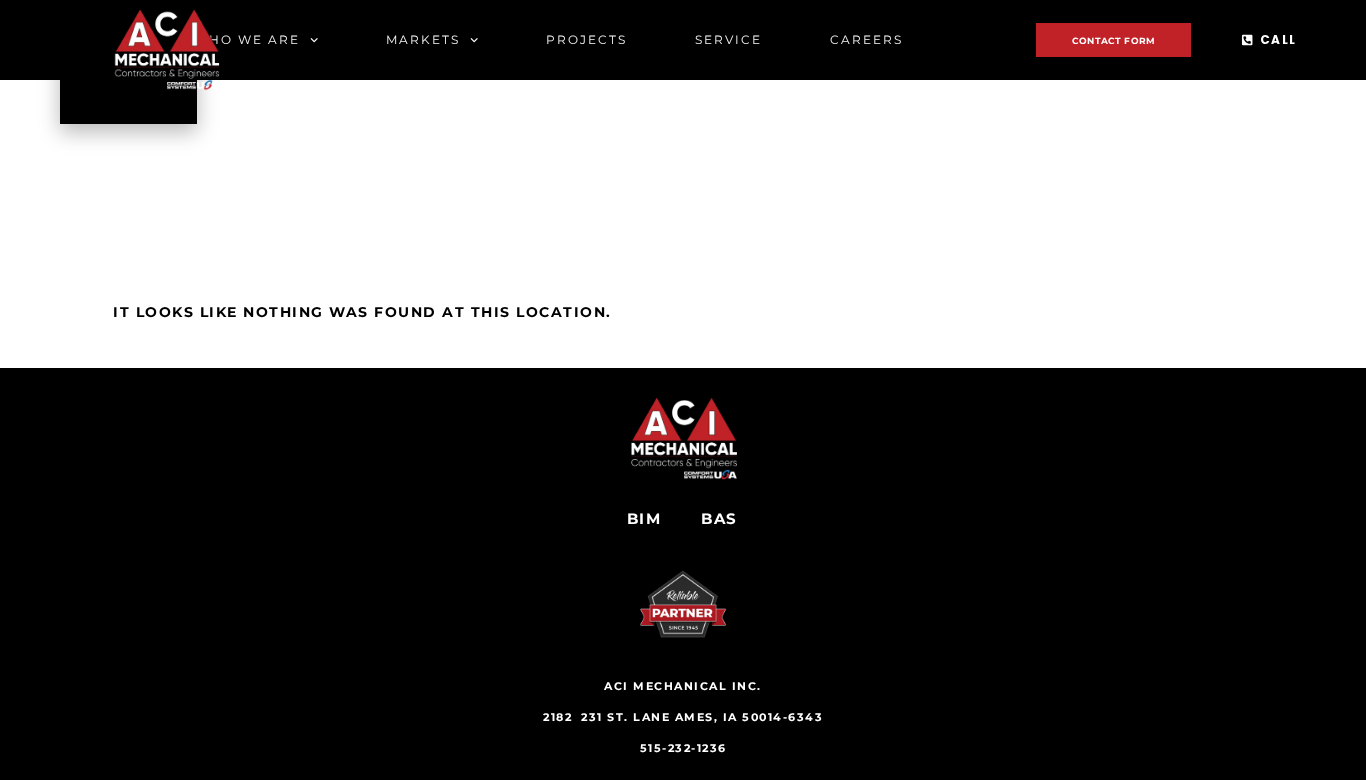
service (728, 39)
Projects (586, 39)
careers (866, 39)
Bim (644, 518)
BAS (719, 518)
